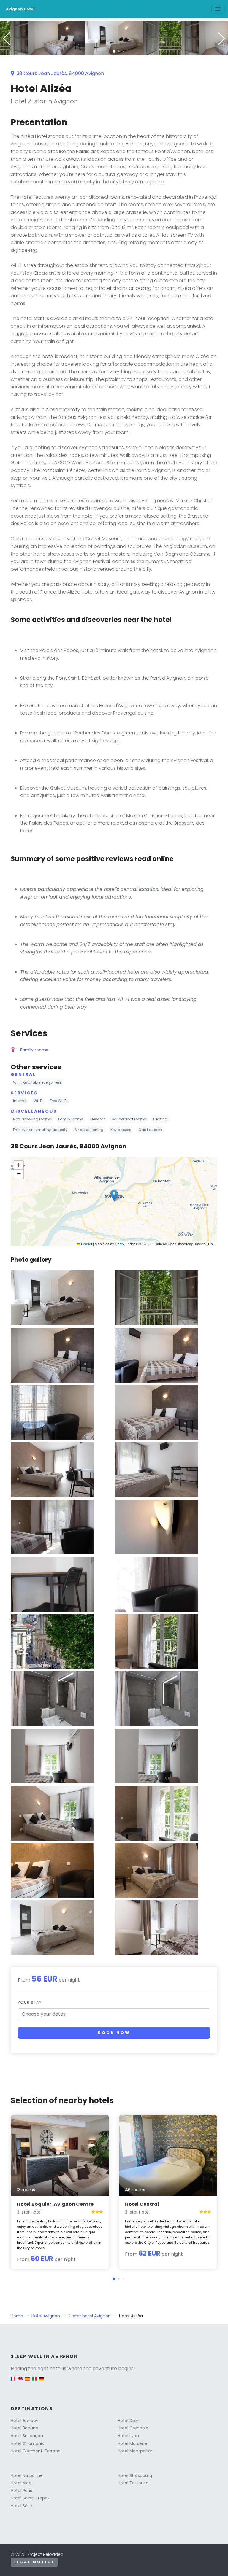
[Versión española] (27, 2382)
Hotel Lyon (128, 2436)
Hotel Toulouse (133, 2483)
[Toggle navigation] (218, 9)
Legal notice (34, 2562)
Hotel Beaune (24, 2428)
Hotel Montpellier (135, 2451)
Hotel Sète (21, 2506)
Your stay (30, 2002)
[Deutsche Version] (42, 2382)
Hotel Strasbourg (135, 2475)
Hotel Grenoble (133, 2428)
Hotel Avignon (46, 2316)
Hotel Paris (21, 2491)
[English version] (20, 2382)
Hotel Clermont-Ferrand (36, 2451)
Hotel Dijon (129, 2421)
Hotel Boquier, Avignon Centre (55, 2204)
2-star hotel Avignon (90, 2316)
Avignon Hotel (20, 9)
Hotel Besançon (27, 2436)
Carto (119, 1244)
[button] (114, 51)
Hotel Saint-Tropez (30, 2498)
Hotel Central (142, 2204)
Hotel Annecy (24, 2421)
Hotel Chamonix (27, 2443)
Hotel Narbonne (27, 2475)
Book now (114, 2033)
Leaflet (86, 1244)
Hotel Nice (21, 2483)
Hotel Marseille (132, 2443)
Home (17, 2316)
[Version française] (13, 2382)
